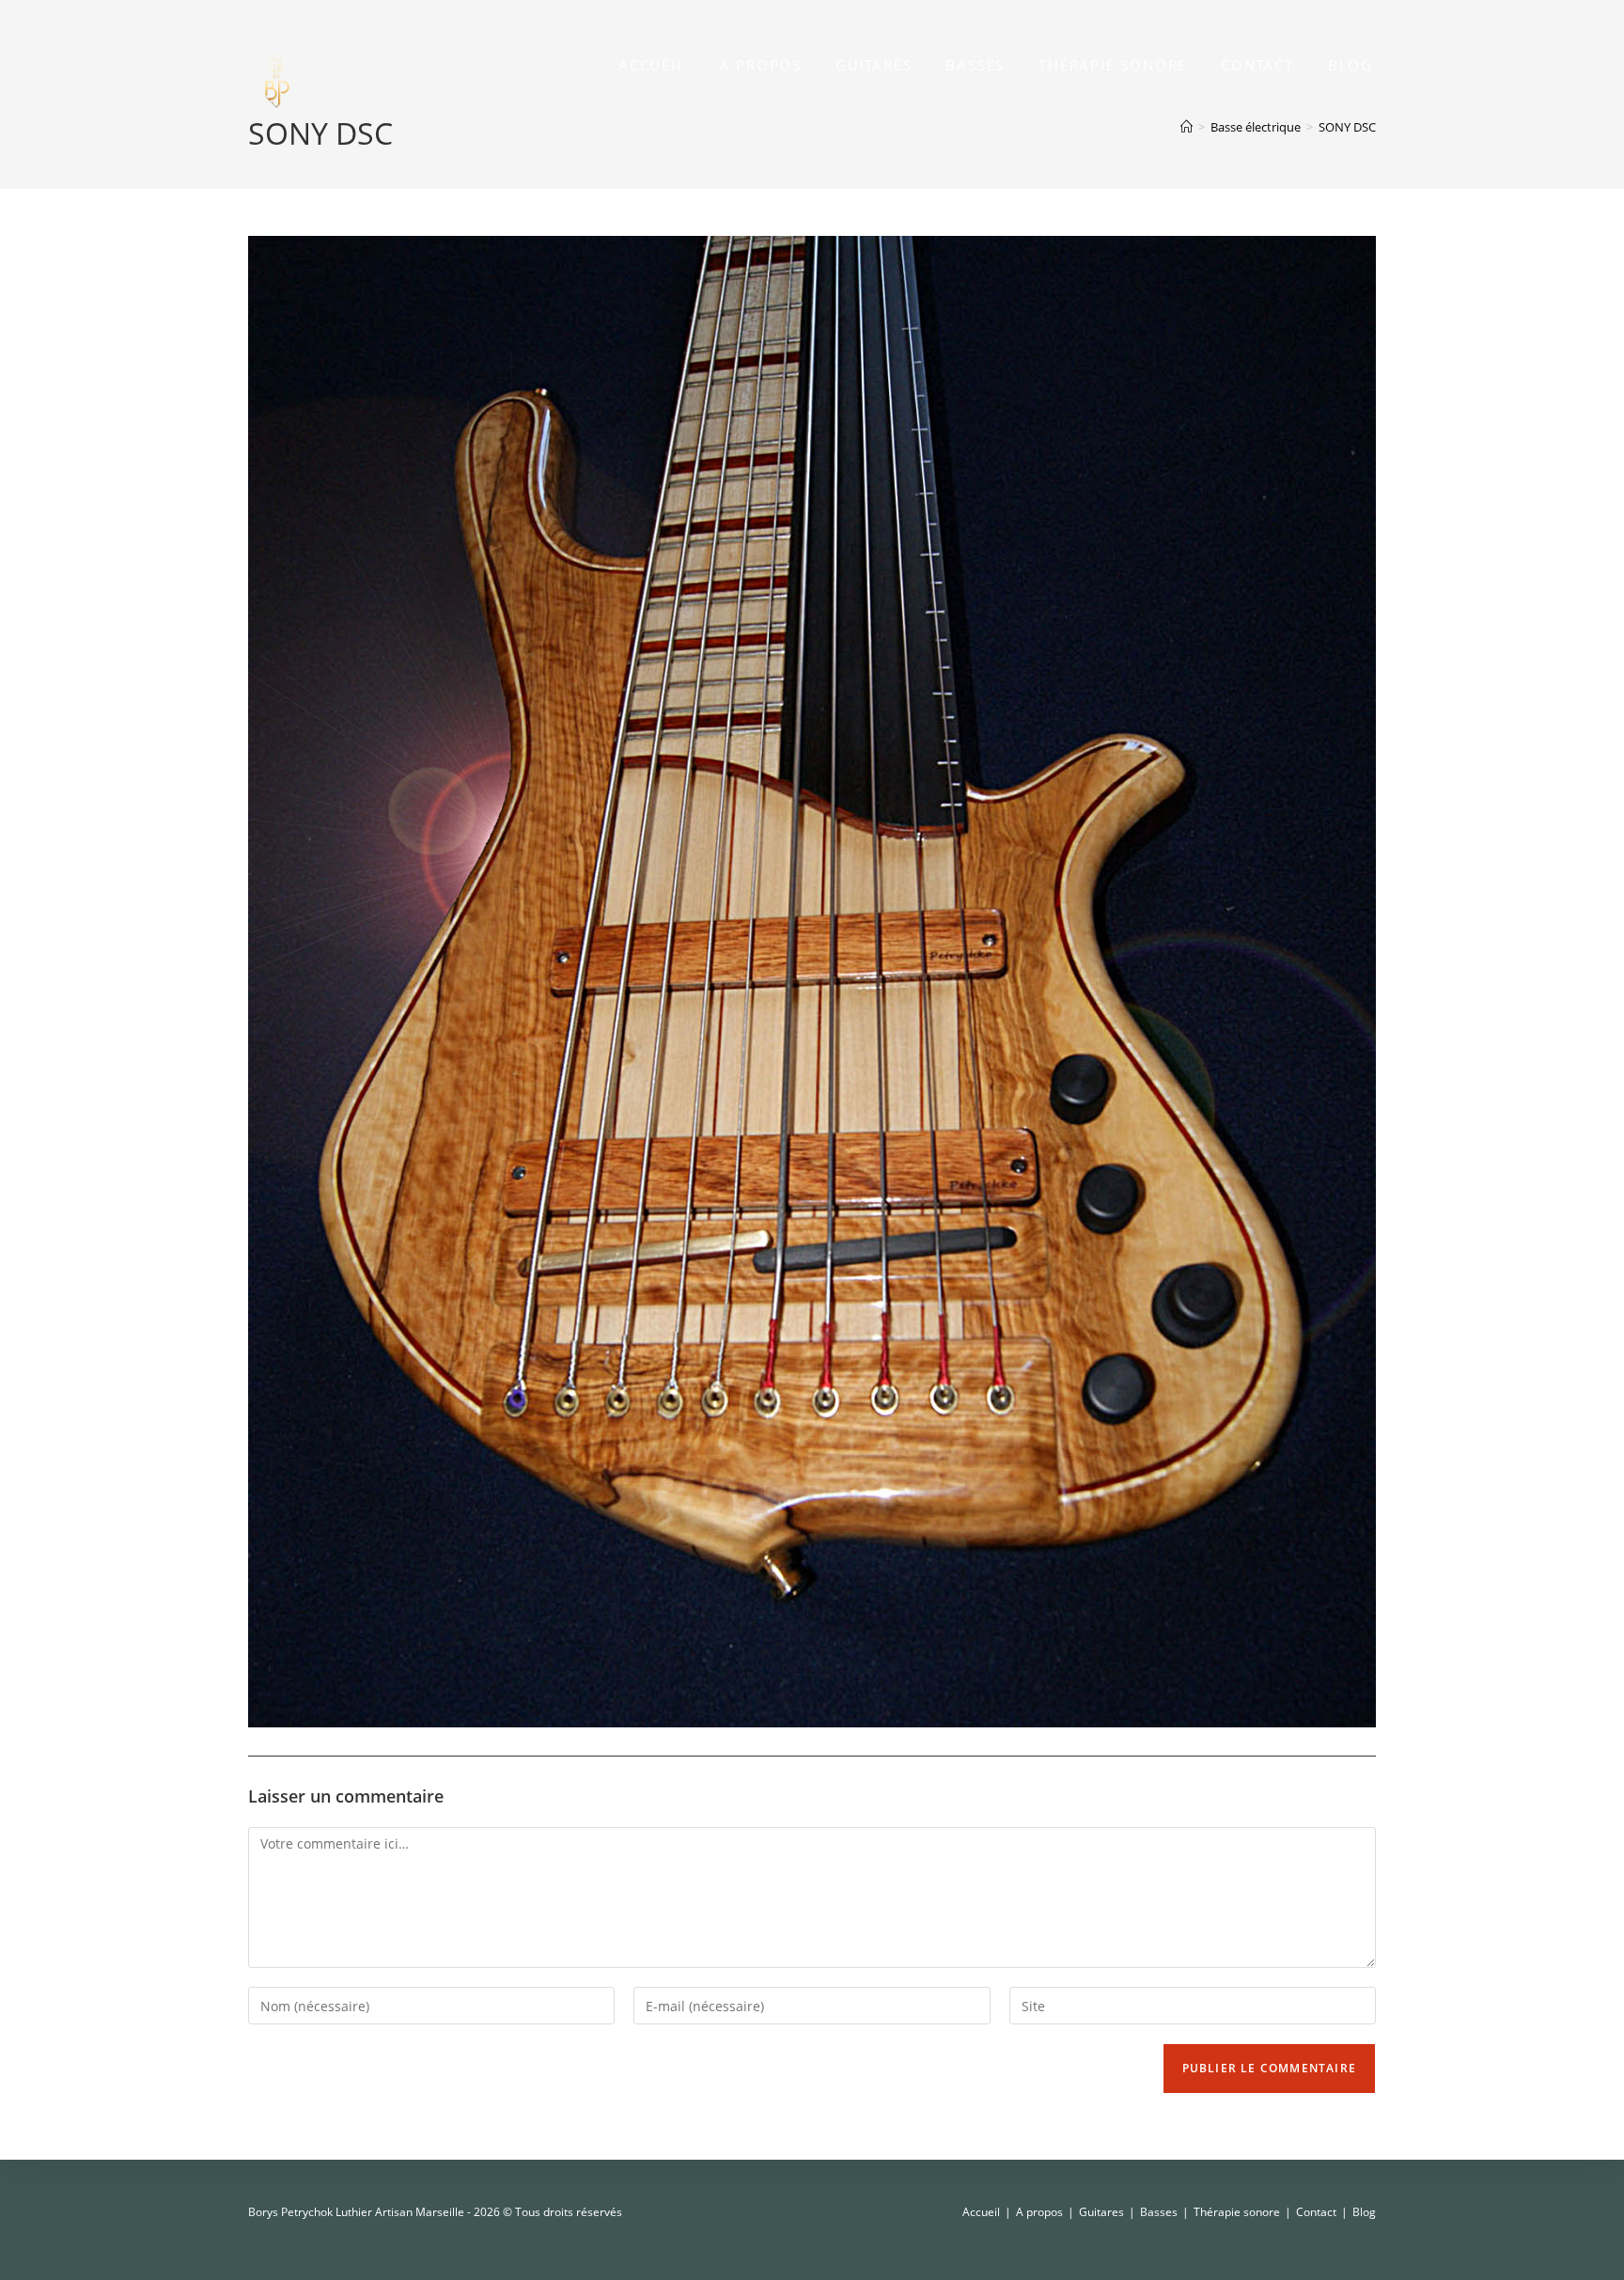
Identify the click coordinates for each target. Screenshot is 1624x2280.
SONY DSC (1347, 127)
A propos (1039, 2212)
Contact (1316, 2212)
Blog (1364, 2212)
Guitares (1101, 2212)
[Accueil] (1187, 127)
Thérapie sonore (1237, 2212)
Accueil (981, 2212)
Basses (1159, 2212)
